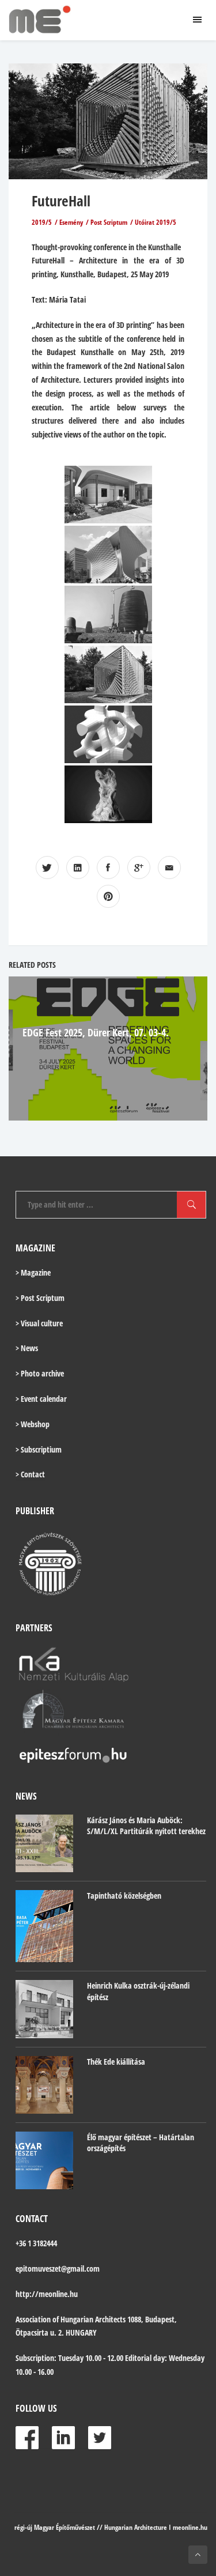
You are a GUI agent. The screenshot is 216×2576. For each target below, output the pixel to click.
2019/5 (42, 222)
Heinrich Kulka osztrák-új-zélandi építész (138, 1991)
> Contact (30, 1474)
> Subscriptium (39, 1449)
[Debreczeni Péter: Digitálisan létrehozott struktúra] (108, 734)
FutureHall (61, 201)
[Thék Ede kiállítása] (44, 2085)
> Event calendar (41, 1399)
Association (33, 2319)
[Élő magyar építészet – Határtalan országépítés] (44, 2160)
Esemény (71, 222)
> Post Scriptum (40, 1298)
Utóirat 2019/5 (156, 222)
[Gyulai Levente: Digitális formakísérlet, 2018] (108, 794)
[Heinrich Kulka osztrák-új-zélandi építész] (44, 2009)
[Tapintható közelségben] (44, 1926)
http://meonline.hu (47, 2294)
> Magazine (33, 1272)
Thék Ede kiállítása (116, 2062)
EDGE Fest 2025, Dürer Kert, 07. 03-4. (96, 1032)
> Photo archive (40, 1373)
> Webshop (33, 1424)
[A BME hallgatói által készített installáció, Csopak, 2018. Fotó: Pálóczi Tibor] (108, 674)
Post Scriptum (109, 222)
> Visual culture (39, 1323)
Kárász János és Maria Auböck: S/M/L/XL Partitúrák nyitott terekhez (146, 1826)
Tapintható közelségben (124, 1896)
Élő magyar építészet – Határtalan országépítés (141, 2143)
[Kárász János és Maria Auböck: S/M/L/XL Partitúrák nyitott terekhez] (44, 1843)
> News (27, 1348)
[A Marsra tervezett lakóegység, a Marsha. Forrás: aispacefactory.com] (108, 614)
